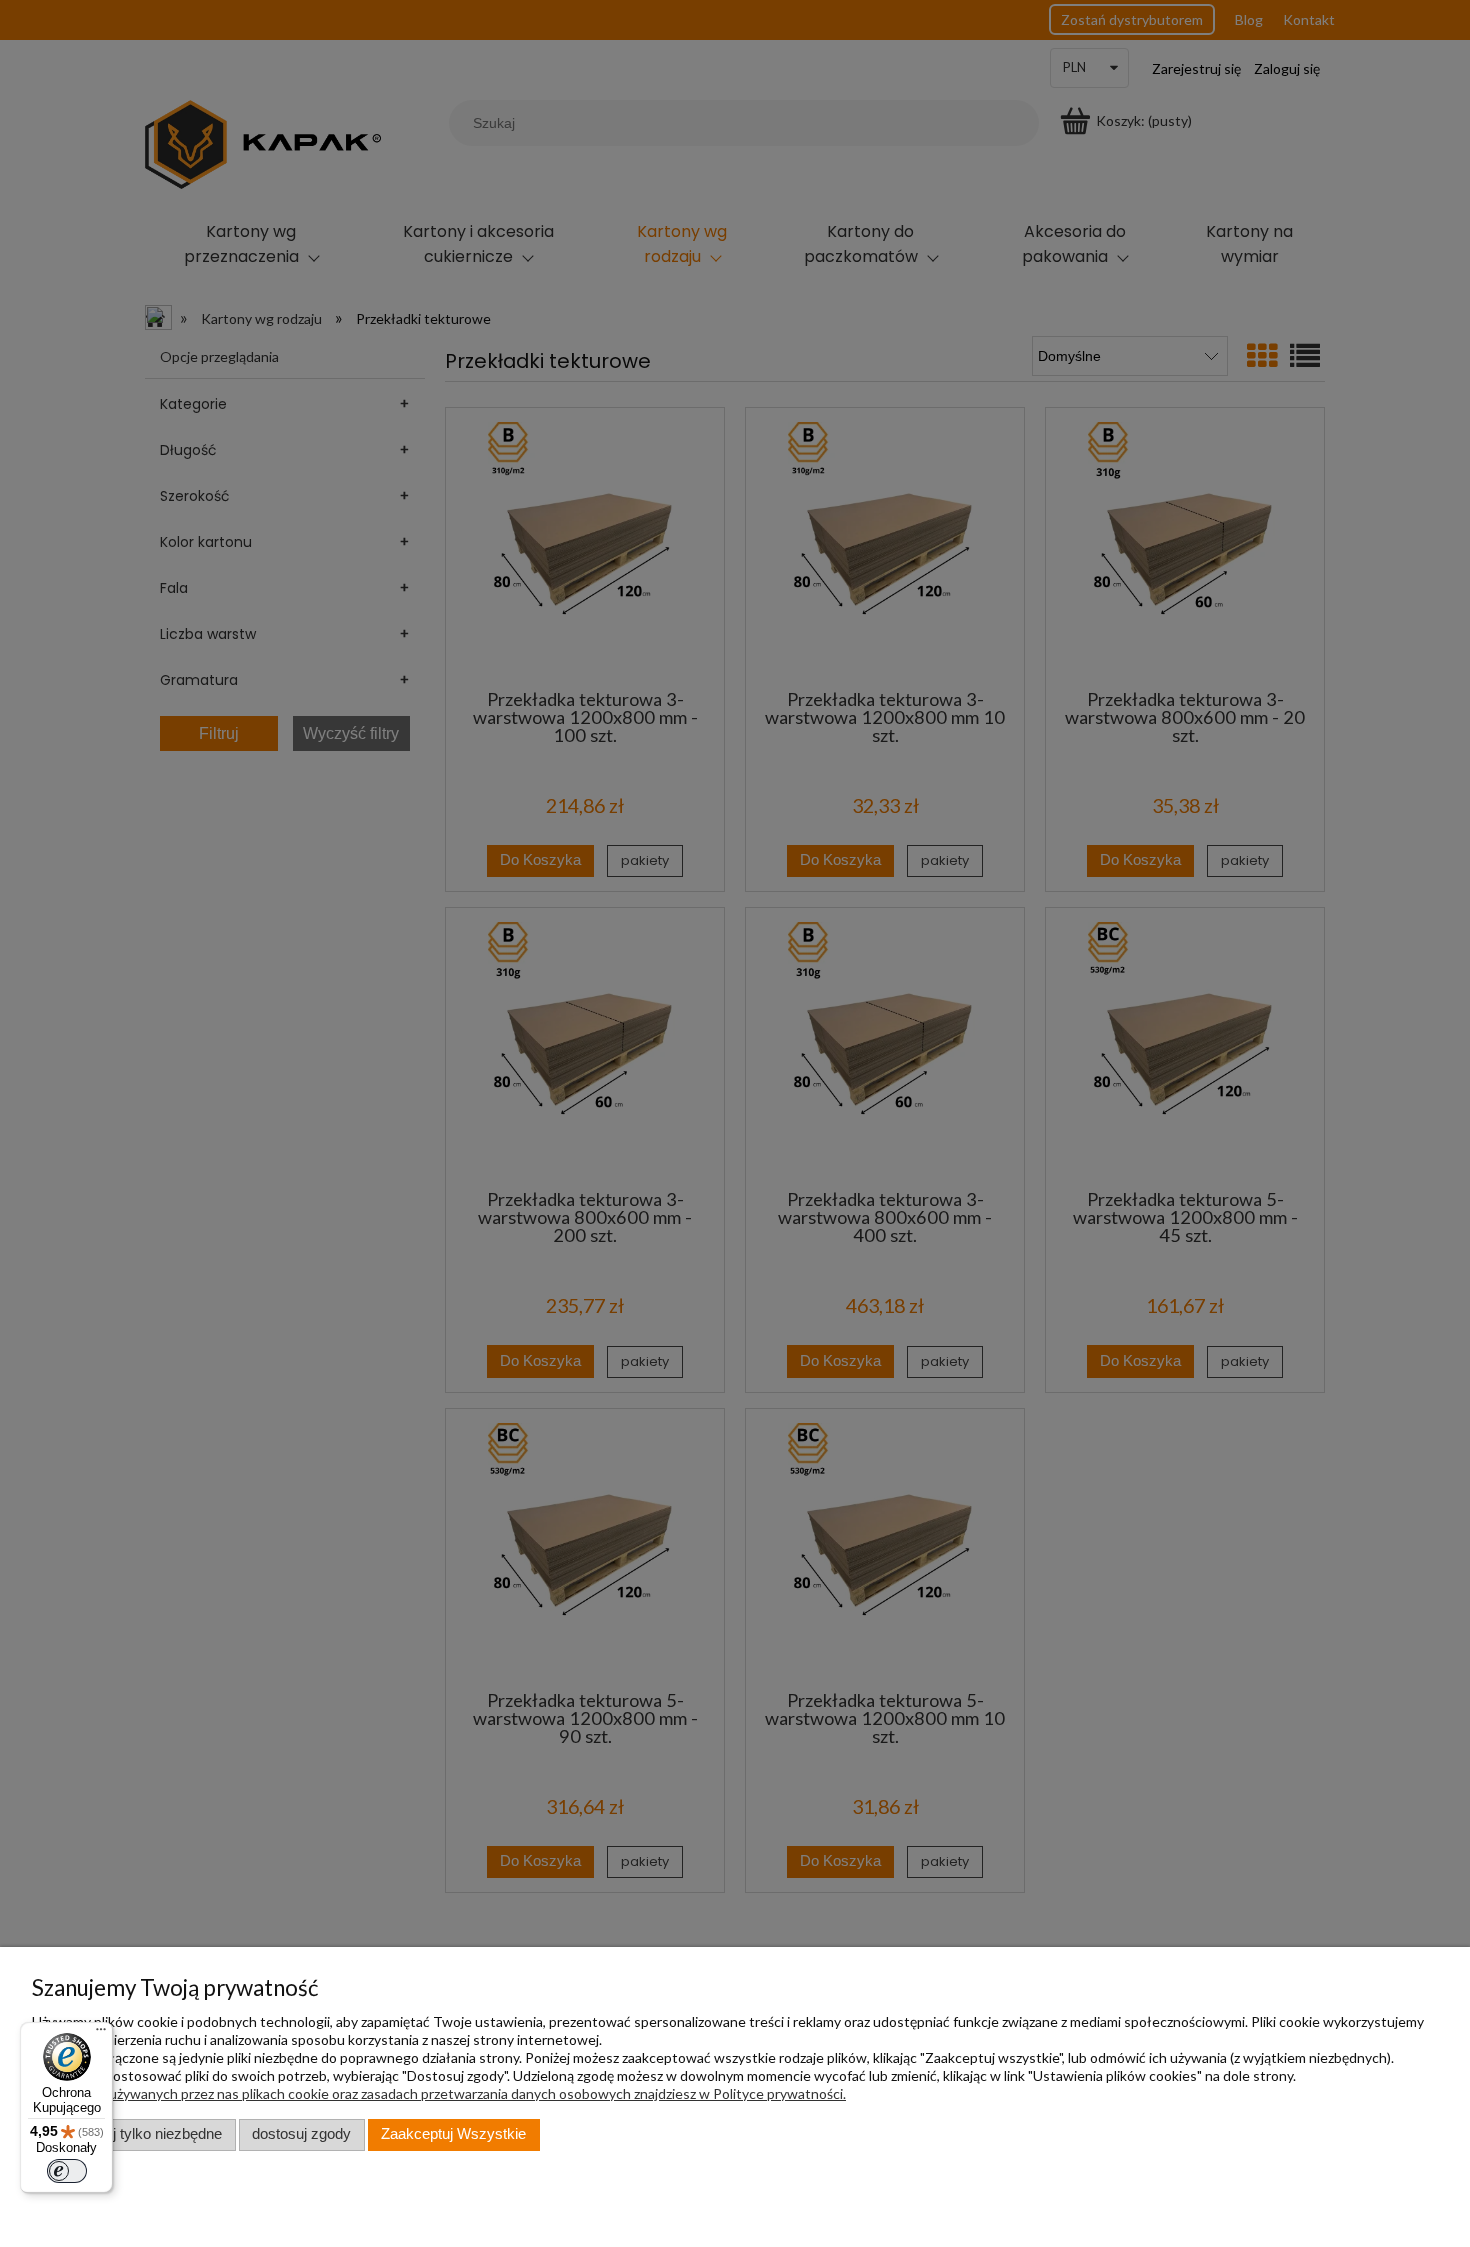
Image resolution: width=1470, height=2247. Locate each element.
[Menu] (101, 2034)
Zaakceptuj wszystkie (453, 2134)
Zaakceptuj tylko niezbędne (133, 2134)
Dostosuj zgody (301, 2134)
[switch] (67, 2171)
